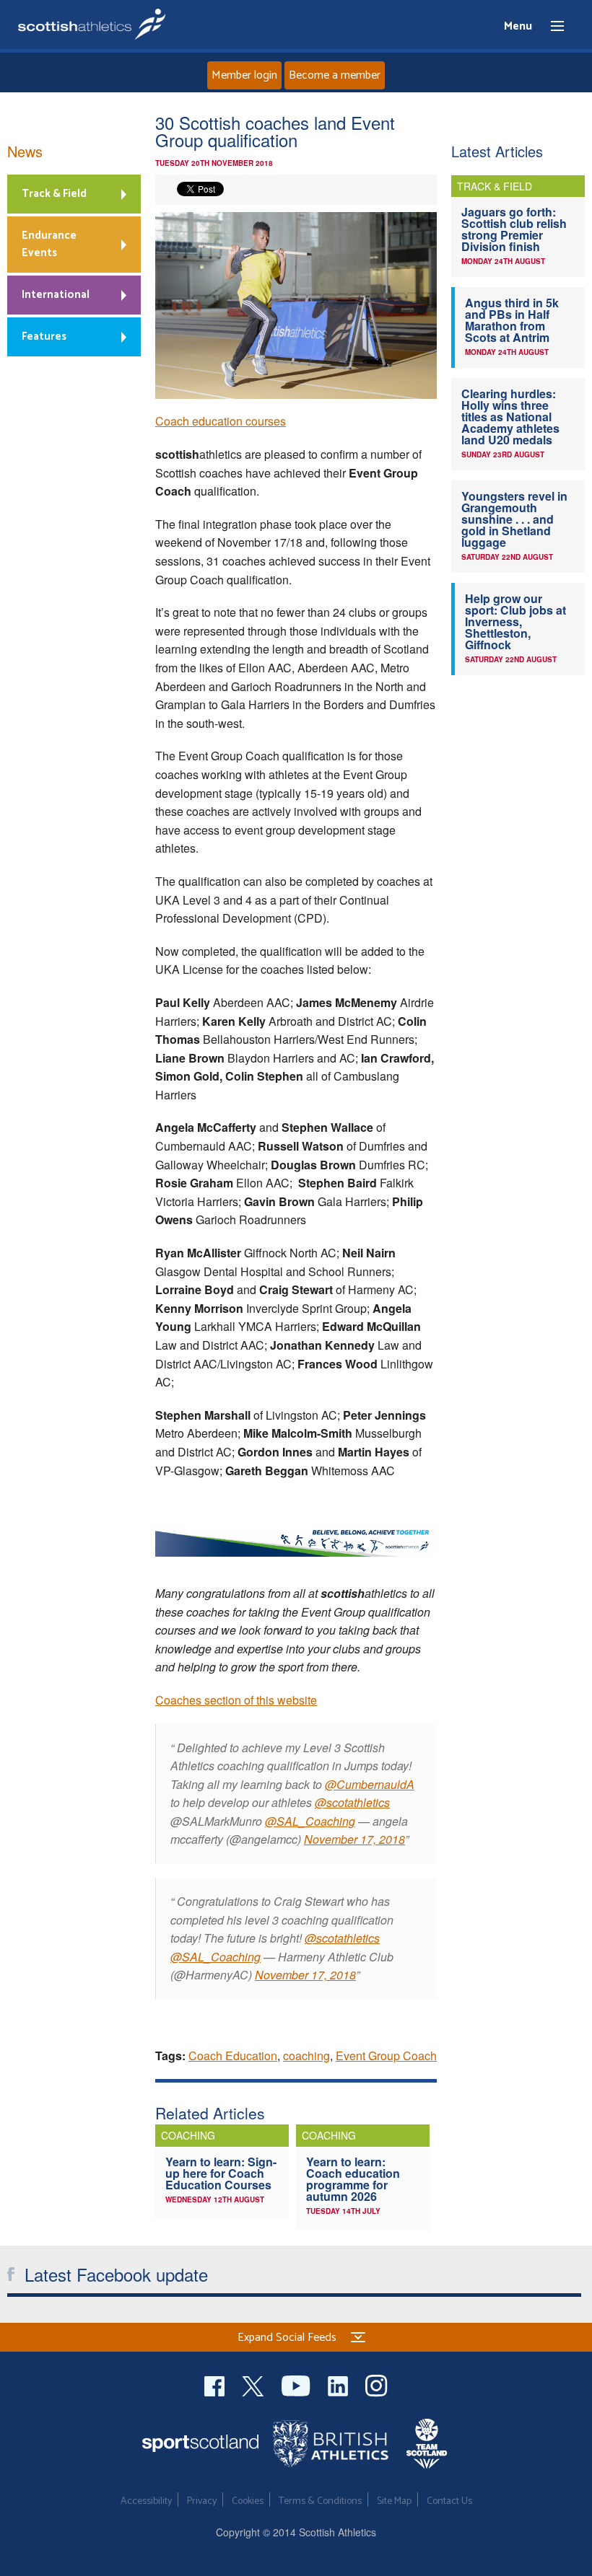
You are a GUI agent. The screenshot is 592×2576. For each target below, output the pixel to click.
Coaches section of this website (236, 1700)
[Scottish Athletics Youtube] (297, 2384)
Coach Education (233, 2056)
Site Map (394, 2501)
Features (44, 337)
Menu (551, 27)
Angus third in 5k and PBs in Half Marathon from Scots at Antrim (512, 320)
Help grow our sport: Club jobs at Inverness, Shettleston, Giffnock (515, 621)
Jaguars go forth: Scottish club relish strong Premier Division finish (514, 229)
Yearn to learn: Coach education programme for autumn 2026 (353, 2179)
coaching (306, 2056)
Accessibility (146, 2501)
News (25, 151)
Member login (244, 75)
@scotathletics (352, 1802)
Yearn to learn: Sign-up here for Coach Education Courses (221, 2173)
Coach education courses (221, 421)
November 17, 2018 (354, 1839)
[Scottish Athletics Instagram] (376, 2384)
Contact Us (449, 2501)
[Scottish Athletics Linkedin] (339, 2384)
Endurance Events (49, 244)
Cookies (248, 2501)
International (56, 295)
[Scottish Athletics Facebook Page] (216, 2384)
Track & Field (54, 194)
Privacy (202, 2501)
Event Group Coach (386, 2056)
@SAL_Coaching (310, 1821)
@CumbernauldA (370, 1784)
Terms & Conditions (320, 2501)
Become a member (335, 75)
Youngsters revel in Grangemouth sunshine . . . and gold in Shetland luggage (514, 519)
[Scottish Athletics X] (254, 2384)
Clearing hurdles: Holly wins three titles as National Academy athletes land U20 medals (510, 417)
